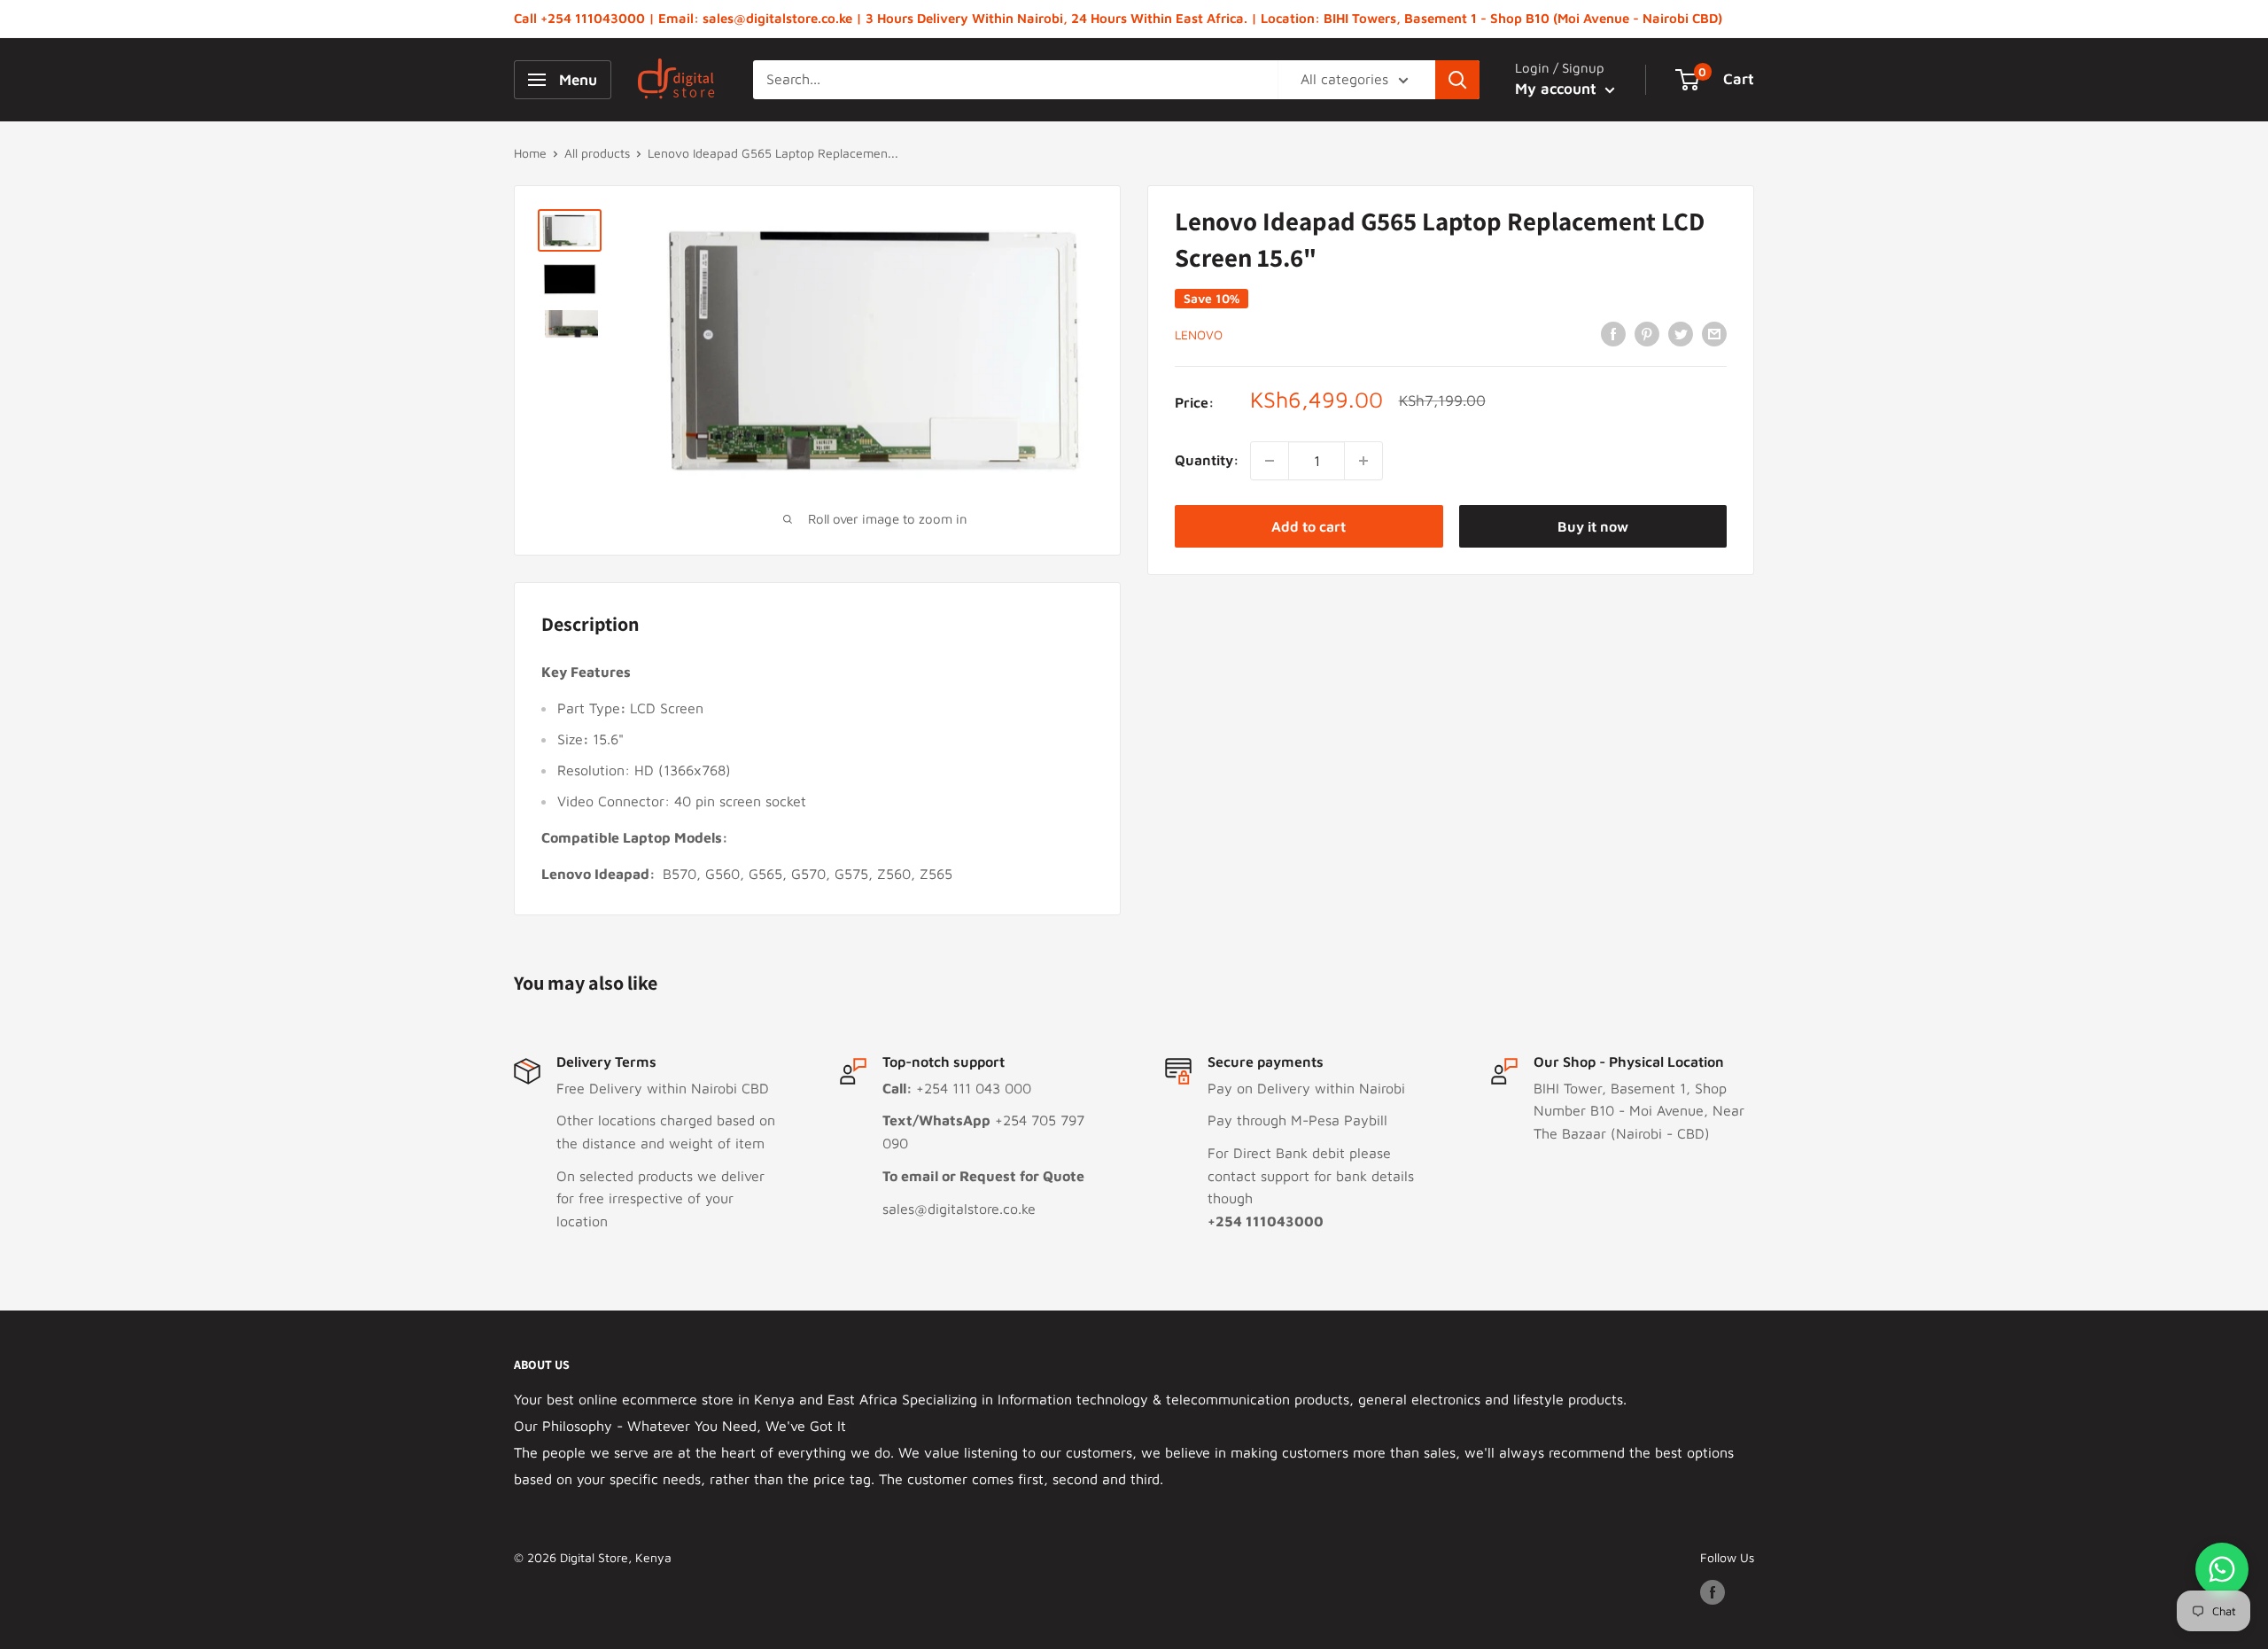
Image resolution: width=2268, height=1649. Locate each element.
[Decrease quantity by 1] (1270, 461)
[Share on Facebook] (1613, 333)
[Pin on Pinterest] (1647, 333)
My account (1558, 89)
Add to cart (1309, 526)
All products (597, 153)
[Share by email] (1714, 333)
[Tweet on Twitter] (1681, 333)
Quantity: (1207, 460)
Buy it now (1593, 526)
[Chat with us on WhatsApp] (2222, 1569)
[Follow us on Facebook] (1713, 1592)
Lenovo (1199, 334)
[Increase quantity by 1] (1363, 461)
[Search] (1457, 80)
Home (530, 153)
